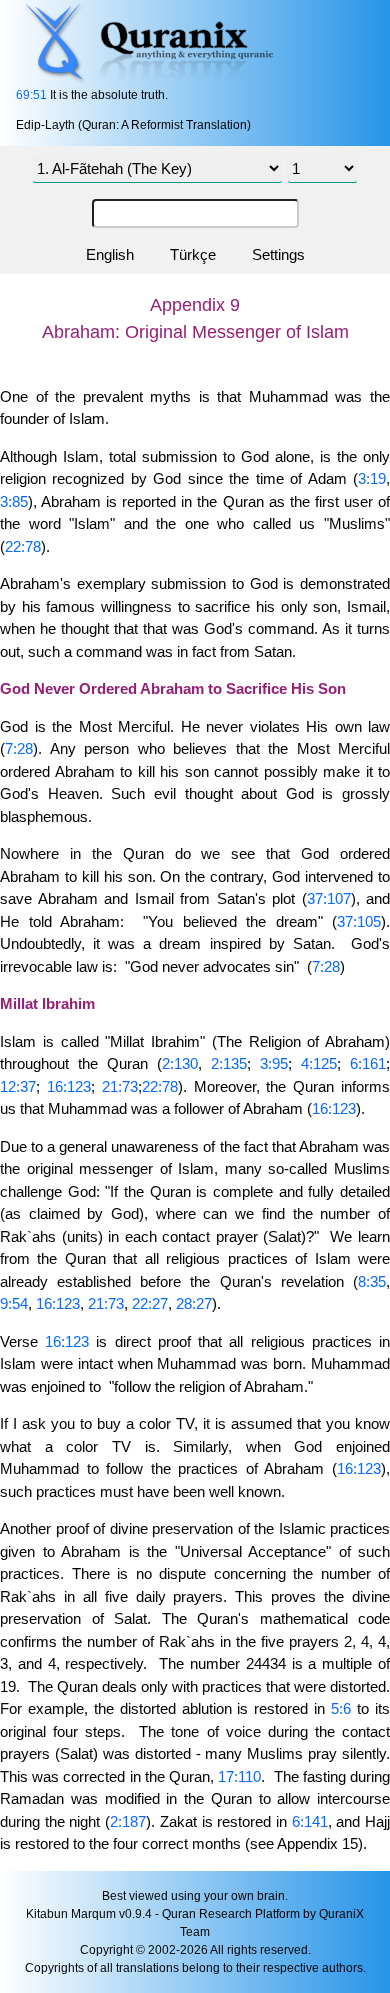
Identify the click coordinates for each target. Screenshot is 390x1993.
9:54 (14, 1303)
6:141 (310, 1821)
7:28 (19, 748)
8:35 (372, 1281)
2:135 (229, 1063)
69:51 (31, 95)
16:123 (69, 1086)
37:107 (329, 898)
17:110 (239, 1776)
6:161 (368, 1063)
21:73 (120, 1086)
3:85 (14, 501)
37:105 (359, 921)
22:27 (150, 1303)
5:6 (341, 1708)
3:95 (274, 1063)
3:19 (372, 478)
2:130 (180, 1063)
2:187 (128, 1821)
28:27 (194, 1303)
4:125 (319, 1063)
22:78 (23, 546)
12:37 (18, 1086)
